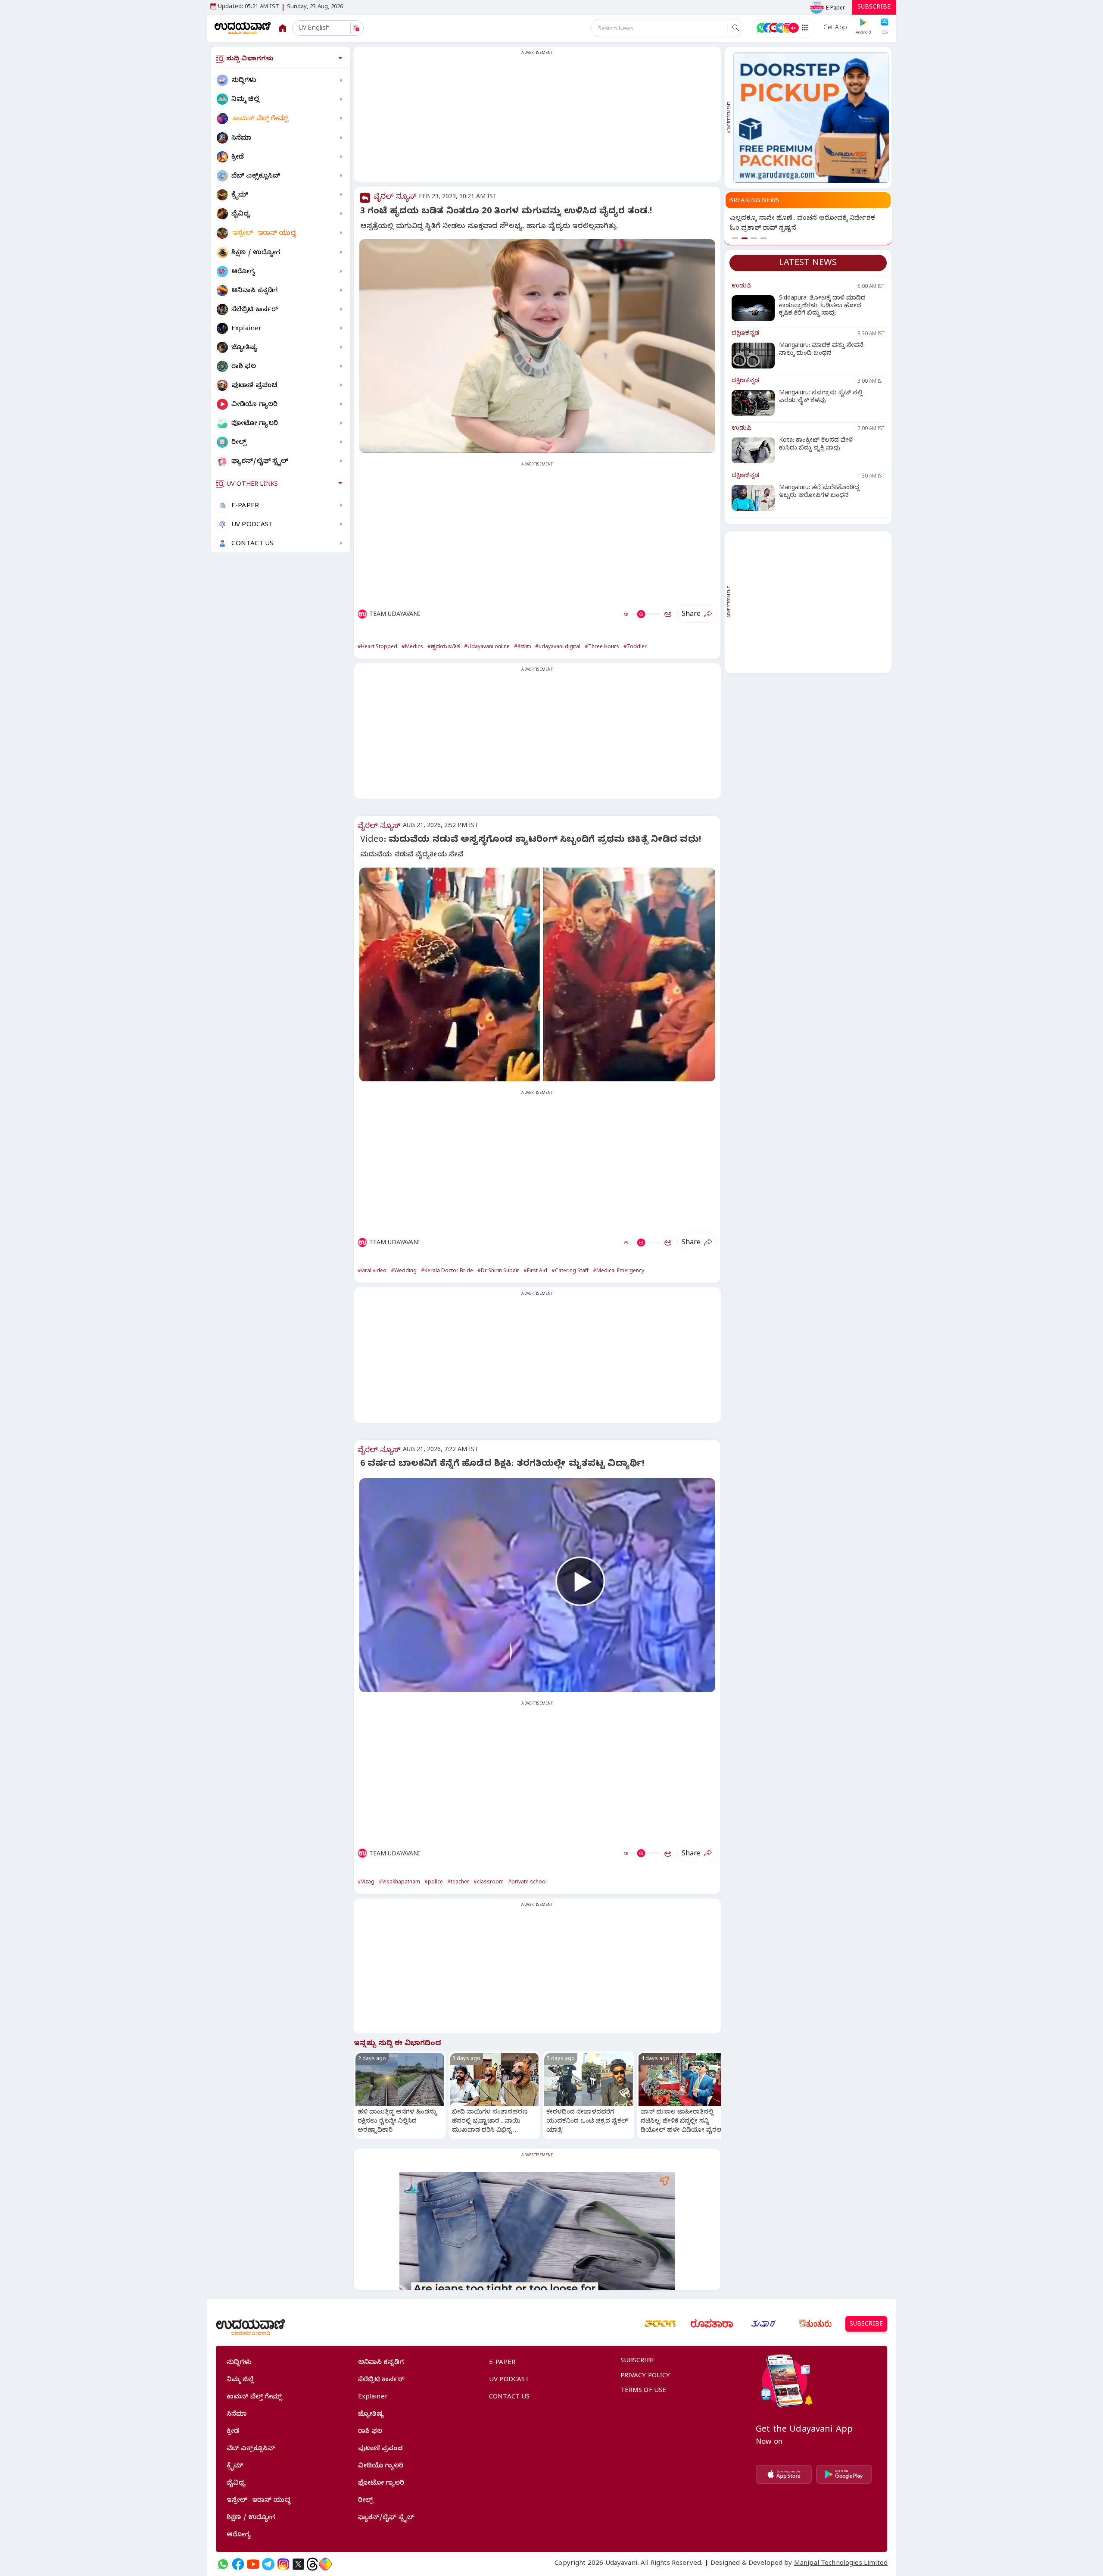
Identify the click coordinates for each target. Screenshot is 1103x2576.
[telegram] (268, 2564)
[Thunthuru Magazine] (815, 2324)
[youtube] (253, 2564)
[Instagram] (283, 2564)
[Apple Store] (784, 2474)
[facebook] (238, 2564)
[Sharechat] (325, 2564)
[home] (243, 28)
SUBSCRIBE (874, 8)
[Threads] (312, 2564)
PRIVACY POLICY (645, 2376)
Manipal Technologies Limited (841, 2564)
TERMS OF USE (643, 2391)
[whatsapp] (223, 2564)
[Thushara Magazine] (763, 2324)
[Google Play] (844, 2474)
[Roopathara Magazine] (712, 2324)
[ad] (811, 118)
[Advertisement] (537, 119)
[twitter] (298, 2564)
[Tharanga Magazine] (660, 2324)
